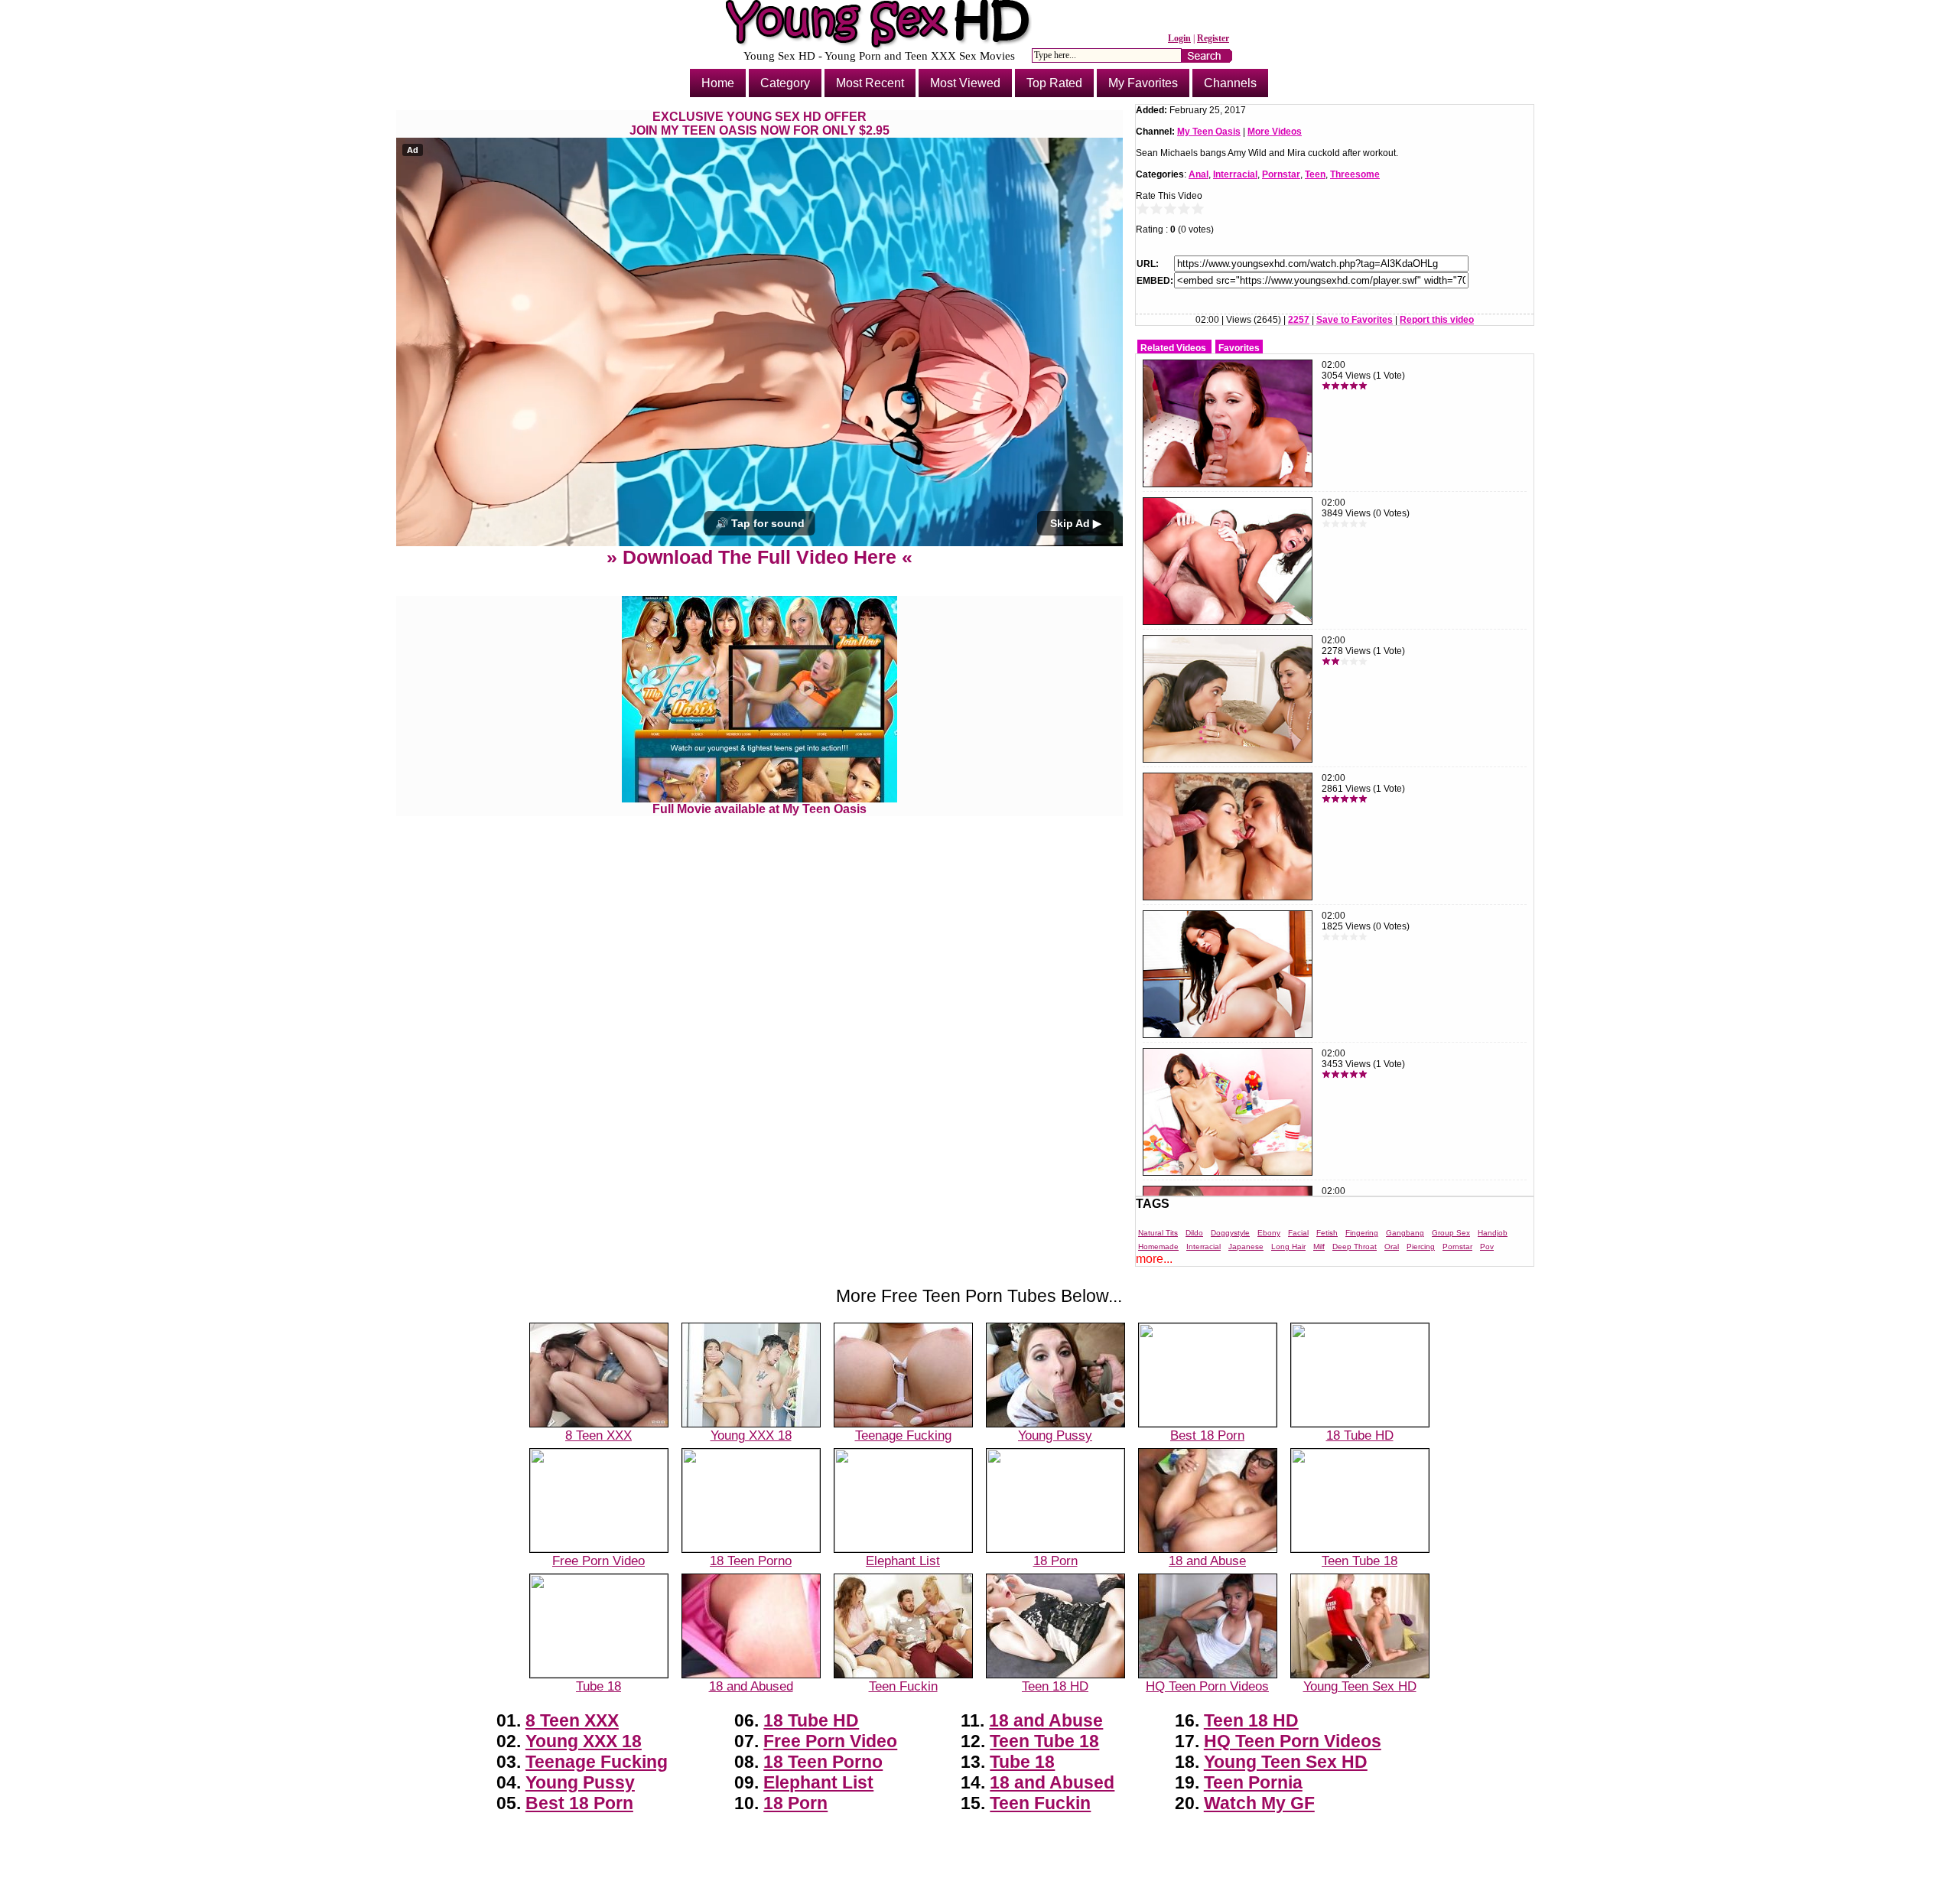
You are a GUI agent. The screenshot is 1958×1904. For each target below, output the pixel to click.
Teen (1315, 174)
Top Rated (1054, 83)
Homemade (1158, 1247)
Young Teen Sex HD (1360, 1686)
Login (1179, 38)
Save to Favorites (1355, 320)
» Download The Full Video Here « (759, 557)
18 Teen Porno (751, 1561)
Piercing (1421, 1247)
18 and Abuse (1207, 1561)
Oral (1392, 1247)
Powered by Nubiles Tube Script (979, 1891)
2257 (1299, 320)
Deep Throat (1355, 1247)
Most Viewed (965, 83)
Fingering (1362, 1233)
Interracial (1235, 174)
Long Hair (1288, 1247)
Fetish (1327, 1233)
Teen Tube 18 (1360, 1561)
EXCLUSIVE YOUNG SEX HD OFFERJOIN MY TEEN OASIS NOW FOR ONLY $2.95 (759, 124)
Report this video (1437, 320)
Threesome (1355, 174)
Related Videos (1173, 348)
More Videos (1275, 132)
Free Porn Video (598, 1561)
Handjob (1493, 1233)
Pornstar (1281, 174)
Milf (1319, 1247)
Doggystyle (1230, 1233)
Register (1213, 38)
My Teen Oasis (1209, 132)
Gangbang (1405, 1233)
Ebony (1269, 1233)
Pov (1487, 1247)
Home (718, 83)
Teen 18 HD (1055, 1686)
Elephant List (903, 1561)
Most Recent (870, 83)
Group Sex (1451, 1233)
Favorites (1239, 348)
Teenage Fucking (903, 1435)
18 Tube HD (1360, 1435)
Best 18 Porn (1207, 1435)
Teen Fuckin (903, 1686)
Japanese (1246, 1247)
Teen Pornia (1253, 1782)
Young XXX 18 (751, 1435)
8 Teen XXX (598, 1435)
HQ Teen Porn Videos (1207, 1686)
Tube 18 (598, 1686)
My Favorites (1143, 83)
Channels (1230, 83)
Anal (1199, 174)
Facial (1298, 1233)
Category (785, 83)
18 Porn (1055, 1561)
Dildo (1194, 1233)
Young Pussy (1055, 1435)
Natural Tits (1158, 1233)
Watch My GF (1259, 1803)
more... (1154, 1259)
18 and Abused (751, 1686)
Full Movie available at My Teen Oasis (759, 809)
